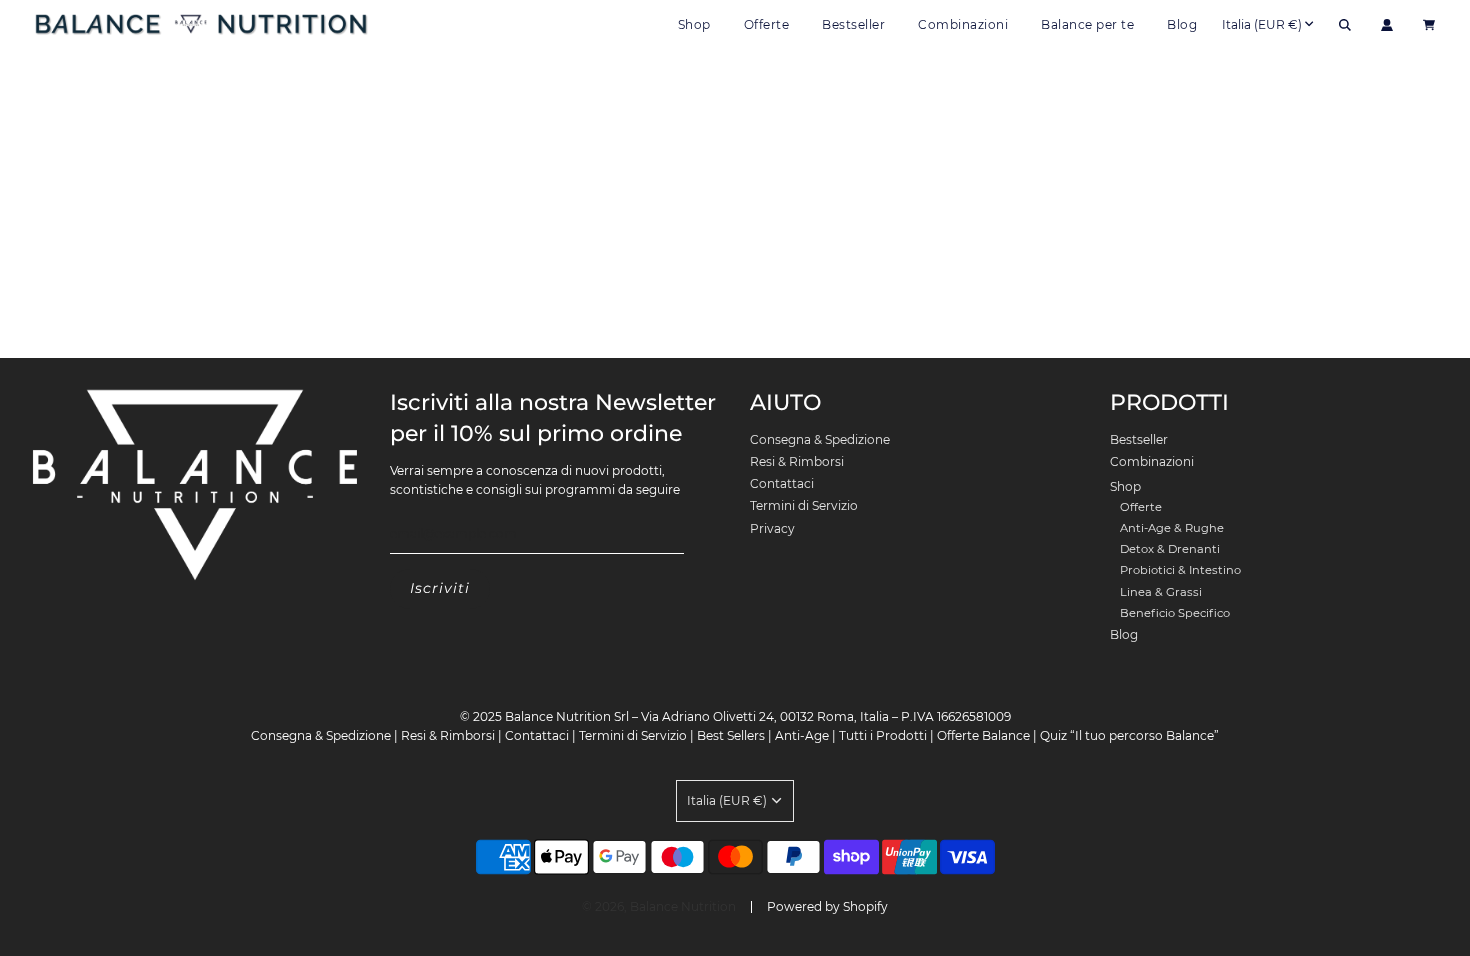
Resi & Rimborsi (797, 461)
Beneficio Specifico (1175, 613)
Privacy (772, 528)
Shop (1125, 486)
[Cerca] (1345, 25)
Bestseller (853, 24)
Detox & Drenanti (1170, 549)
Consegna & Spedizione (820, 439)
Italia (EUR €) (1262, 24)
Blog (1182, 24)
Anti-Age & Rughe (1172, 528)
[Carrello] (1431, 25)
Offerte (767, 24)
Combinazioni (963, 24)
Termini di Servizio (804, 505)
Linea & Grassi (1161, 592)
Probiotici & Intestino (1180, 570)
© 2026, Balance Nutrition (659, 906)
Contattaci (782, 483)
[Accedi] (1387, 25)
